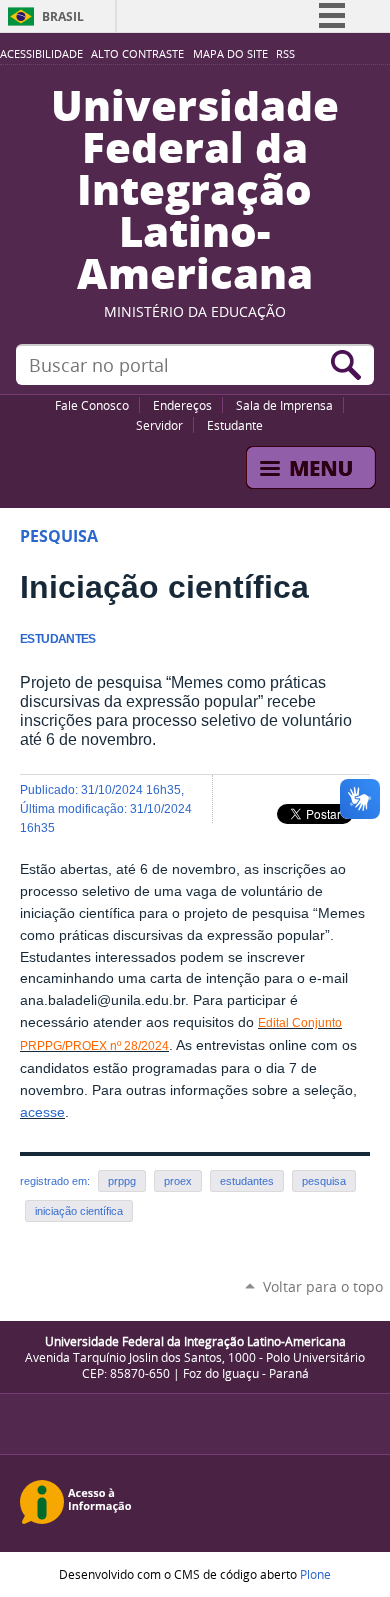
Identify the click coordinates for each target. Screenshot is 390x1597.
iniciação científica (79, 1211)
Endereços (182, 405)
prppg (122, 1181)
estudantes (247, 1181)
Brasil (63, 16)
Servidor (159, 425)
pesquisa (324, 1181)
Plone (315, 1574)
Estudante (235, 425)
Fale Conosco (92, 405)
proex (178, 1181)
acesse (42, 1112)
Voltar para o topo (323, 1286)
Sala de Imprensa (284, 405)
